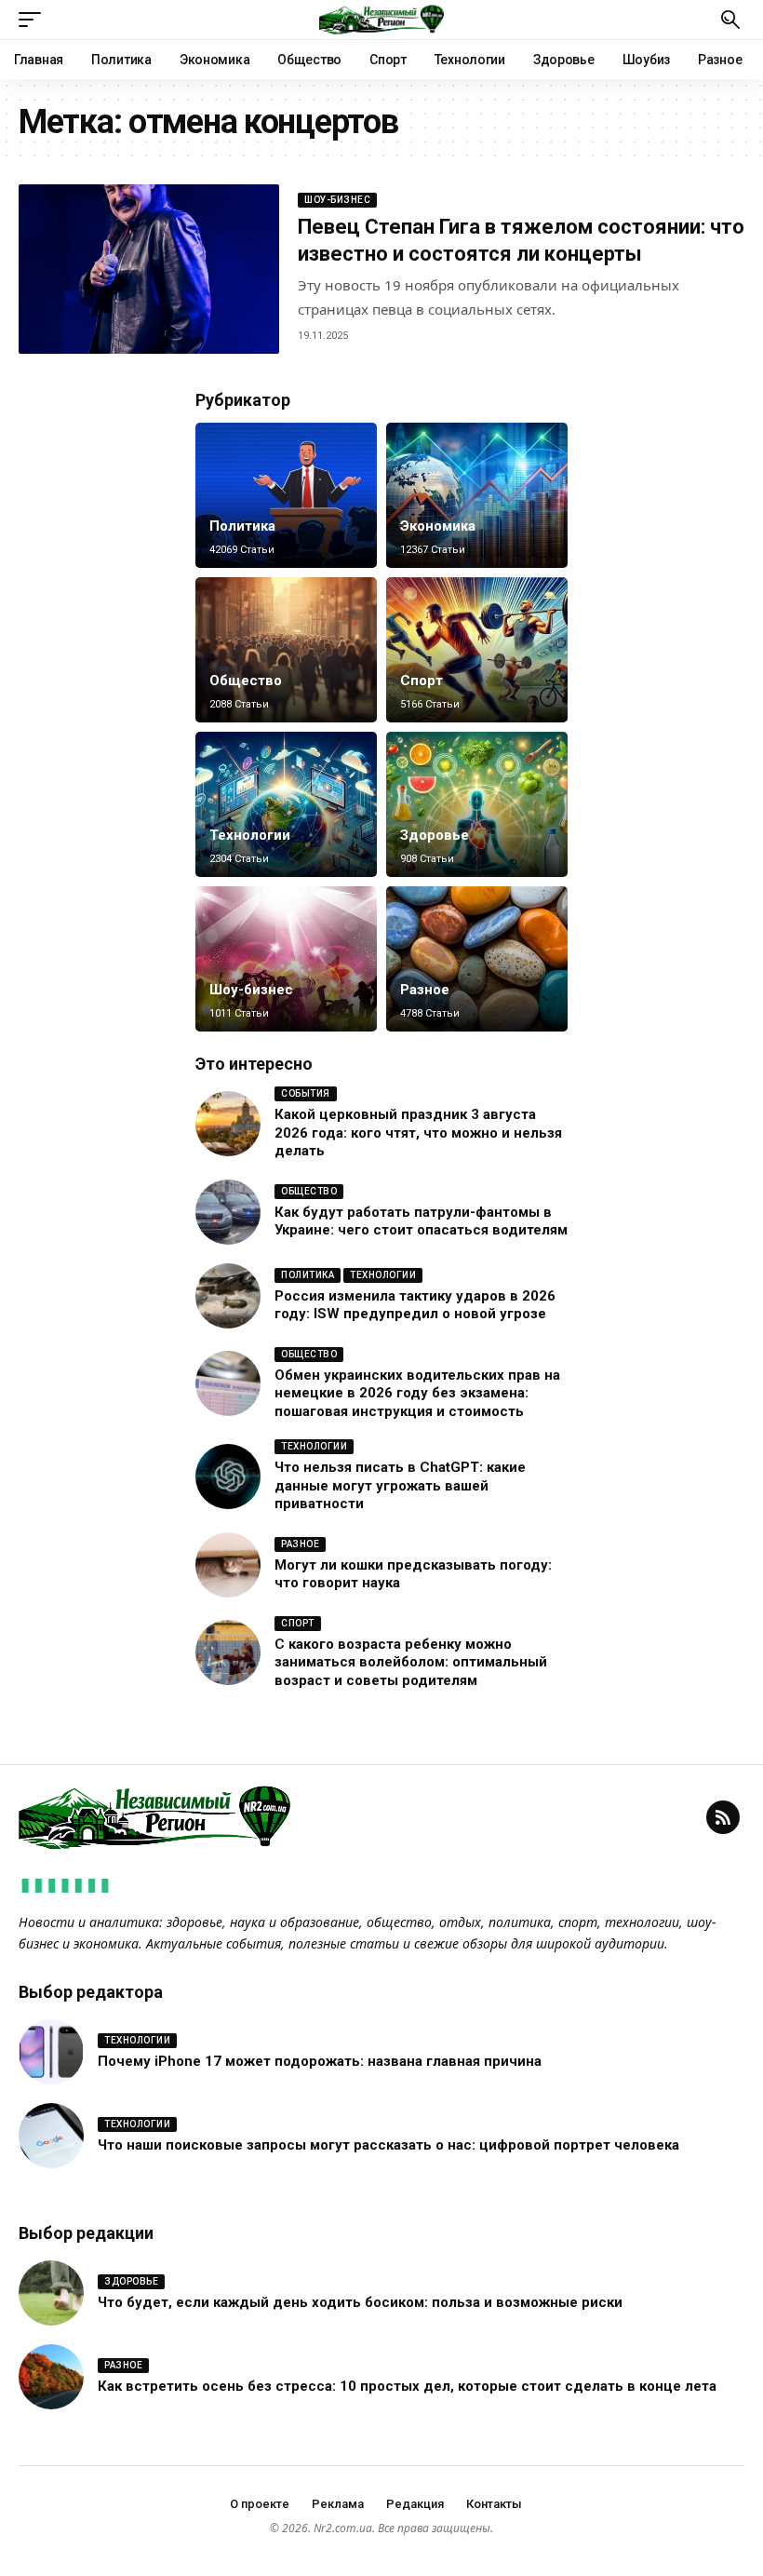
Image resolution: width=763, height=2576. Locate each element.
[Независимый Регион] (381, 20)
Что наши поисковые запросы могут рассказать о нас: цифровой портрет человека (388, 2145)
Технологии (250, 835)
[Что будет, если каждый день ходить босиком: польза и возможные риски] (51, 2293)
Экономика (438, 526)
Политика (242, 526)
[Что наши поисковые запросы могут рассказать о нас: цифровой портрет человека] (51, 2136)
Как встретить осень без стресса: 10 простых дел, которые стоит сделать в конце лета (407, 2386)
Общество (246, 681)
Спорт (422, 681)
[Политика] (286, 495)
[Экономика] (477, 495)
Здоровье (435, 835)
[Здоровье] (477, 804)
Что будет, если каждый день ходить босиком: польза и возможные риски (360, 2302)
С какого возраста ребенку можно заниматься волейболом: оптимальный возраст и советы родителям (411, 1662)
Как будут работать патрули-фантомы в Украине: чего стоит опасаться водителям (421, 1221)
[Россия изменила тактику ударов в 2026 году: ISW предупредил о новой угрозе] (228, 1296)
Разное (425, 990)
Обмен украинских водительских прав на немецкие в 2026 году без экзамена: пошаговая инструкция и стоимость (417, 1393)
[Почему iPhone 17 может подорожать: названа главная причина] (51, 2052)
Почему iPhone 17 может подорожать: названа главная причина (320, 2061)
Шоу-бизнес (337, 200)
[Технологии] (286, 804)
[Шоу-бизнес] (286, 959)
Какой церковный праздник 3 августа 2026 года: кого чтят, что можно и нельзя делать (418, 1133)
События (306, 1093)
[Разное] (477, 959)
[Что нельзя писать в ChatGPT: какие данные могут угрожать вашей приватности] (228, 1477)
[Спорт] (477, 650)
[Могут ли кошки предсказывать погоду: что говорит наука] (228, 1565)
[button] (34, 20)
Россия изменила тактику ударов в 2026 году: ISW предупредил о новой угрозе (415, 1305)
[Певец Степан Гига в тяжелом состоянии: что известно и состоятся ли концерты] (149, 269)
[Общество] (286, 650)
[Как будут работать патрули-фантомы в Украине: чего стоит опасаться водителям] (228, 1212)
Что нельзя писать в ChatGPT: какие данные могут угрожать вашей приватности (400, 1485)
